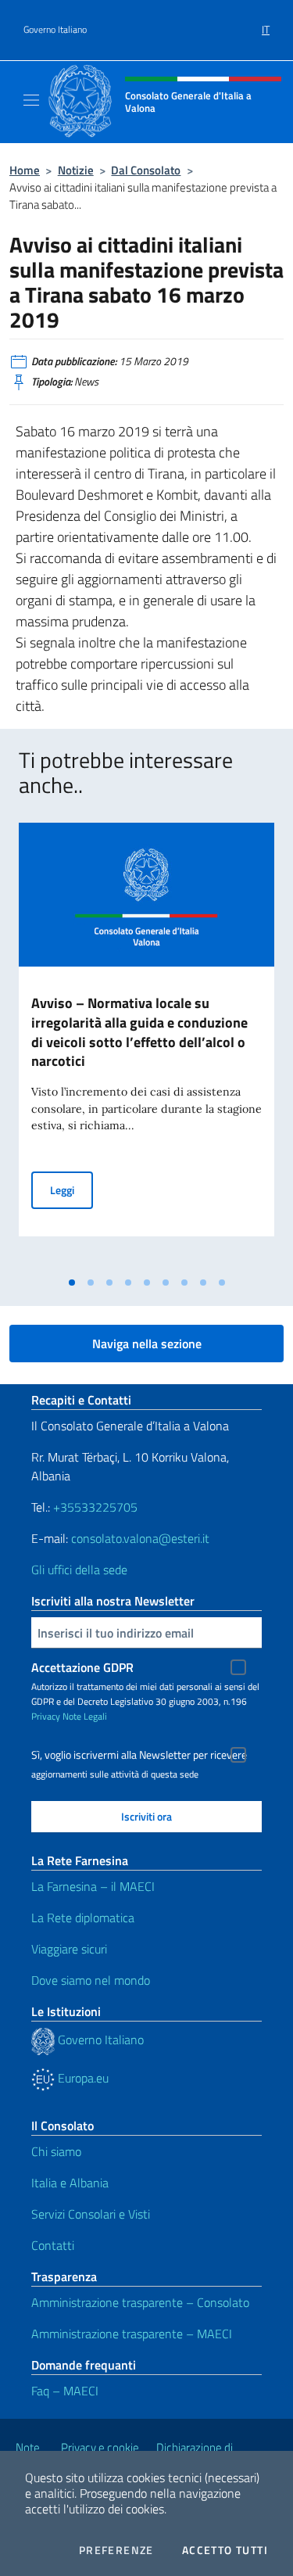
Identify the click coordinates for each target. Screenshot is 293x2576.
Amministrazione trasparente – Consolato (140, 2302)
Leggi (71, 1189)
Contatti (53, 2245)
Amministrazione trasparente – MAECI (132, 2334)
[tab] (72, 1283)
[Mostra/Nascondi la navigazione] (31, 100)
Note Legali (85, 1716)
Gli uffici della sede (79, 1570)
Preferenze (116, 2550)
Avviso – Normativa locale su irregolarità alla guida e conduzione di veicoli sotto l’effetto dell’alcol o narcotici (139, 1032)
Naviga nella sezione (147, 1344)
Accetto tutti (225, 2550)
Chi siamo (56, 2151)
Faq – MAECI (65, 2391)
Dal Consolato (146, 170)
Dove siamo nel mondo (91, 1980)
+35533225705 (95, 1507)
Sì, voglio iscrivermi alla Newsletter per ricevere (139, 1755)
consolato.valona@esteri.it (140, 1538)
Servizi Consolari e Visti (91, 2214)
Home (25, 170)
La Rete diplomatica (83, 1918)
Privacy (46, 1716)
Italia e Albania (70, 2183)
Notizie (76, 170)
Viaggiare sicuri (69, 1949)
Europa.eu (82, 2078)
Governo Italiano (55, 30)
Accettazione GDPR (82, 1667)
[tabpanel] (146, 1046)
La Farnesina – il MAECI (93, 1886)
